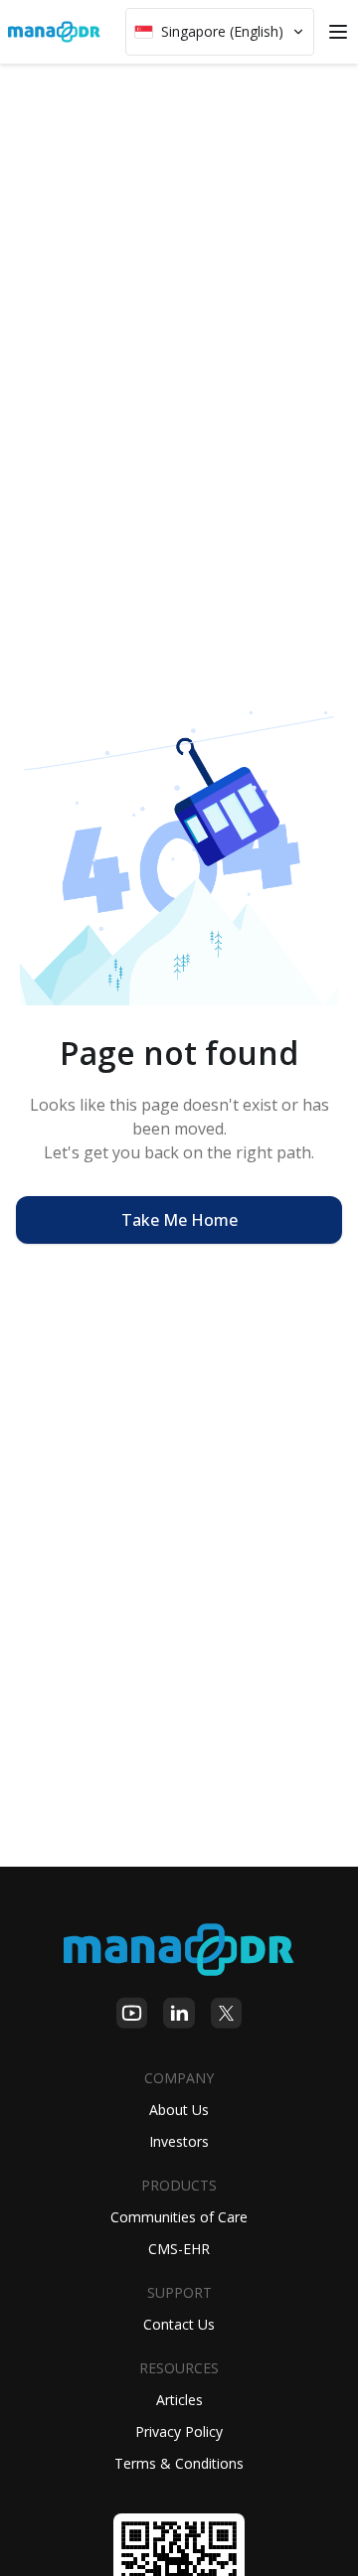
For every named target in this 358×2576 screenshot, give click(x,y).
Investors (179, 2141)
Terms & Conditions (179, 2463)
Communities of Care (179, 2217)
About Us (179, 2110)
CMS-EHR (179, 2249)
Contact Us (179, 2324)
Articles (179, 2400)
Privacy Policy (179, 2431)
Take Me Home (179, 1220)
